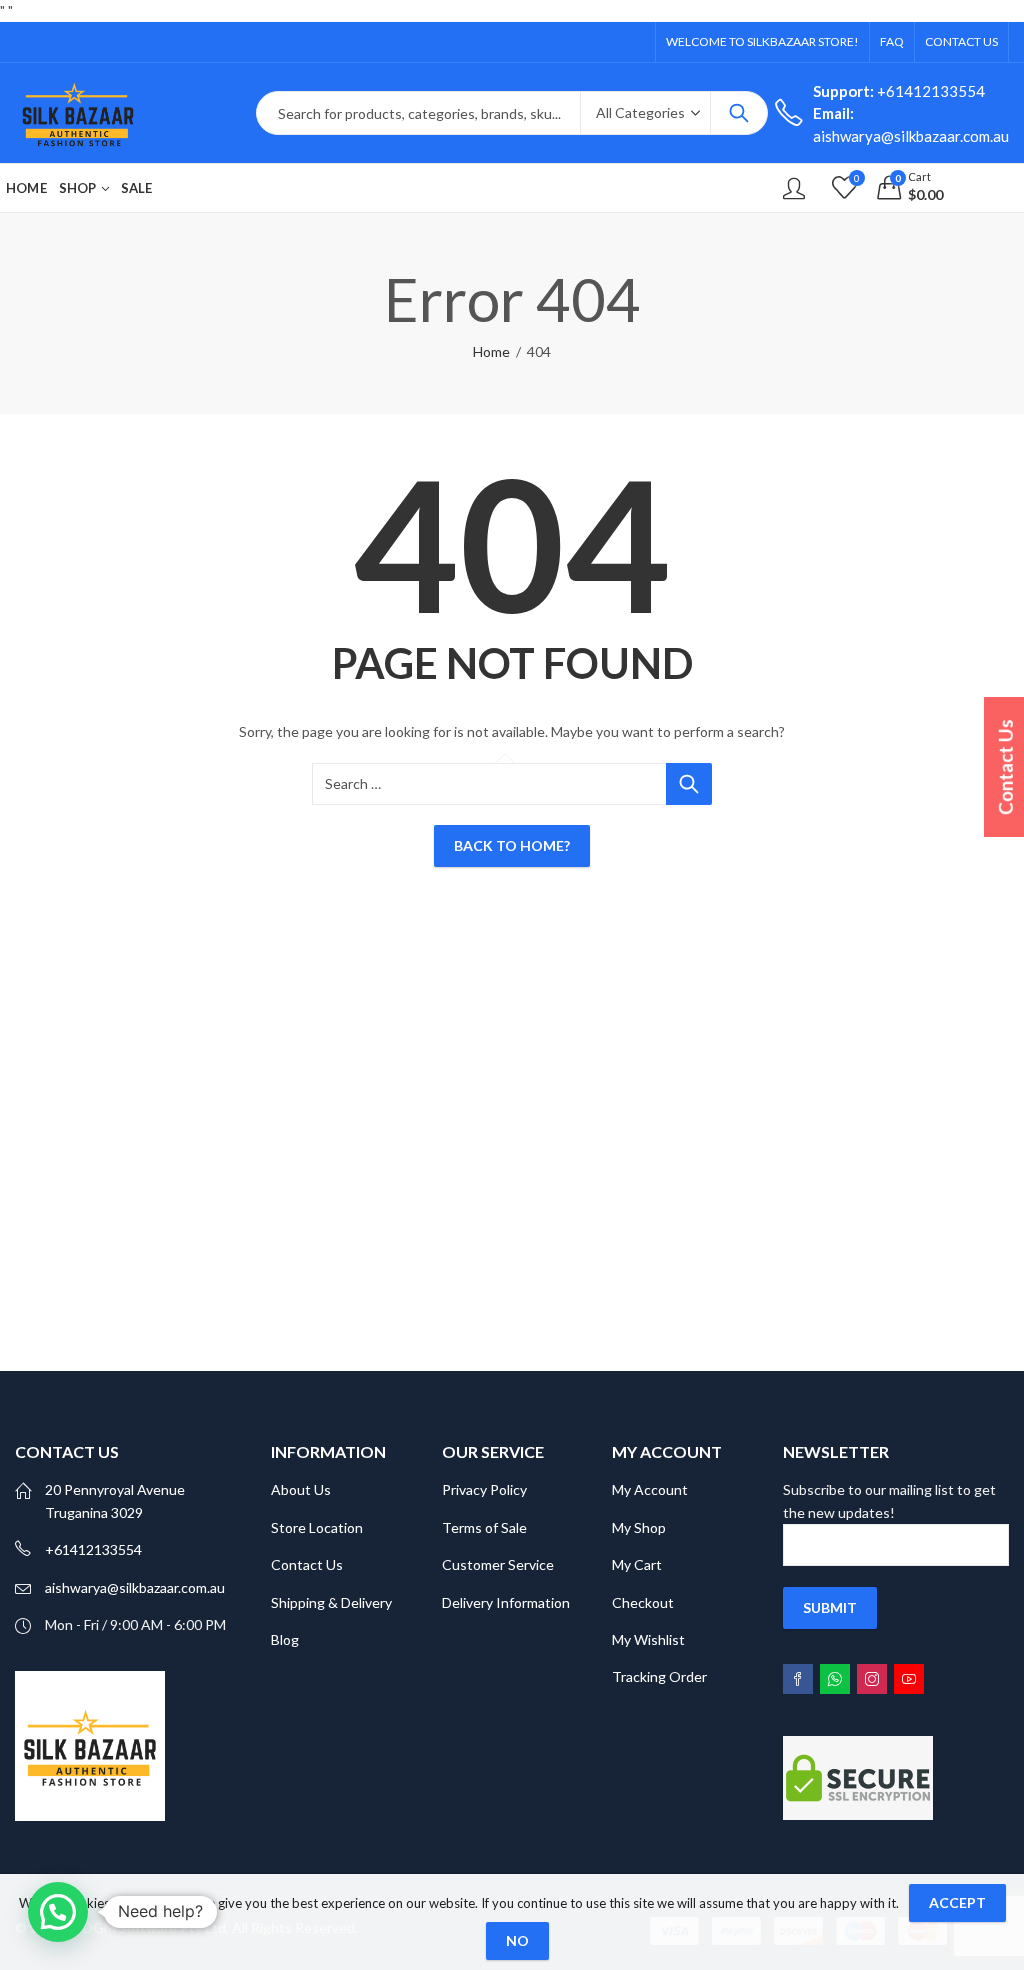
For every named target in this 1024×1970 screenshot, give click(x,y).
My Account (650, 1489)
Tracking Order (659, 1676)
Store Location (317, 1527)
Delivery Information (506, 1602)
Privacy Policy (484, 1489)
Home (491, 351)
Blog (285, 1639)
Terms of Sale (484, 1527)
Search (739, 113)
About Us (301, 1489)
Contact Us (307, 1564)
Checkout (643, 1602)
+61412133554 (899, 91)
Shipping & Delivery (331, 1602)
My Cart (637, 1564)
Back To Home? (512, 845)
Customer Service (498, 1564)
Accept (957, 1902)
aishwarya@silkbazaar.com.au (135, 1587)
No (517, 1940)
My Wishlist (648, 1639)
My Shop (639, 1527)
